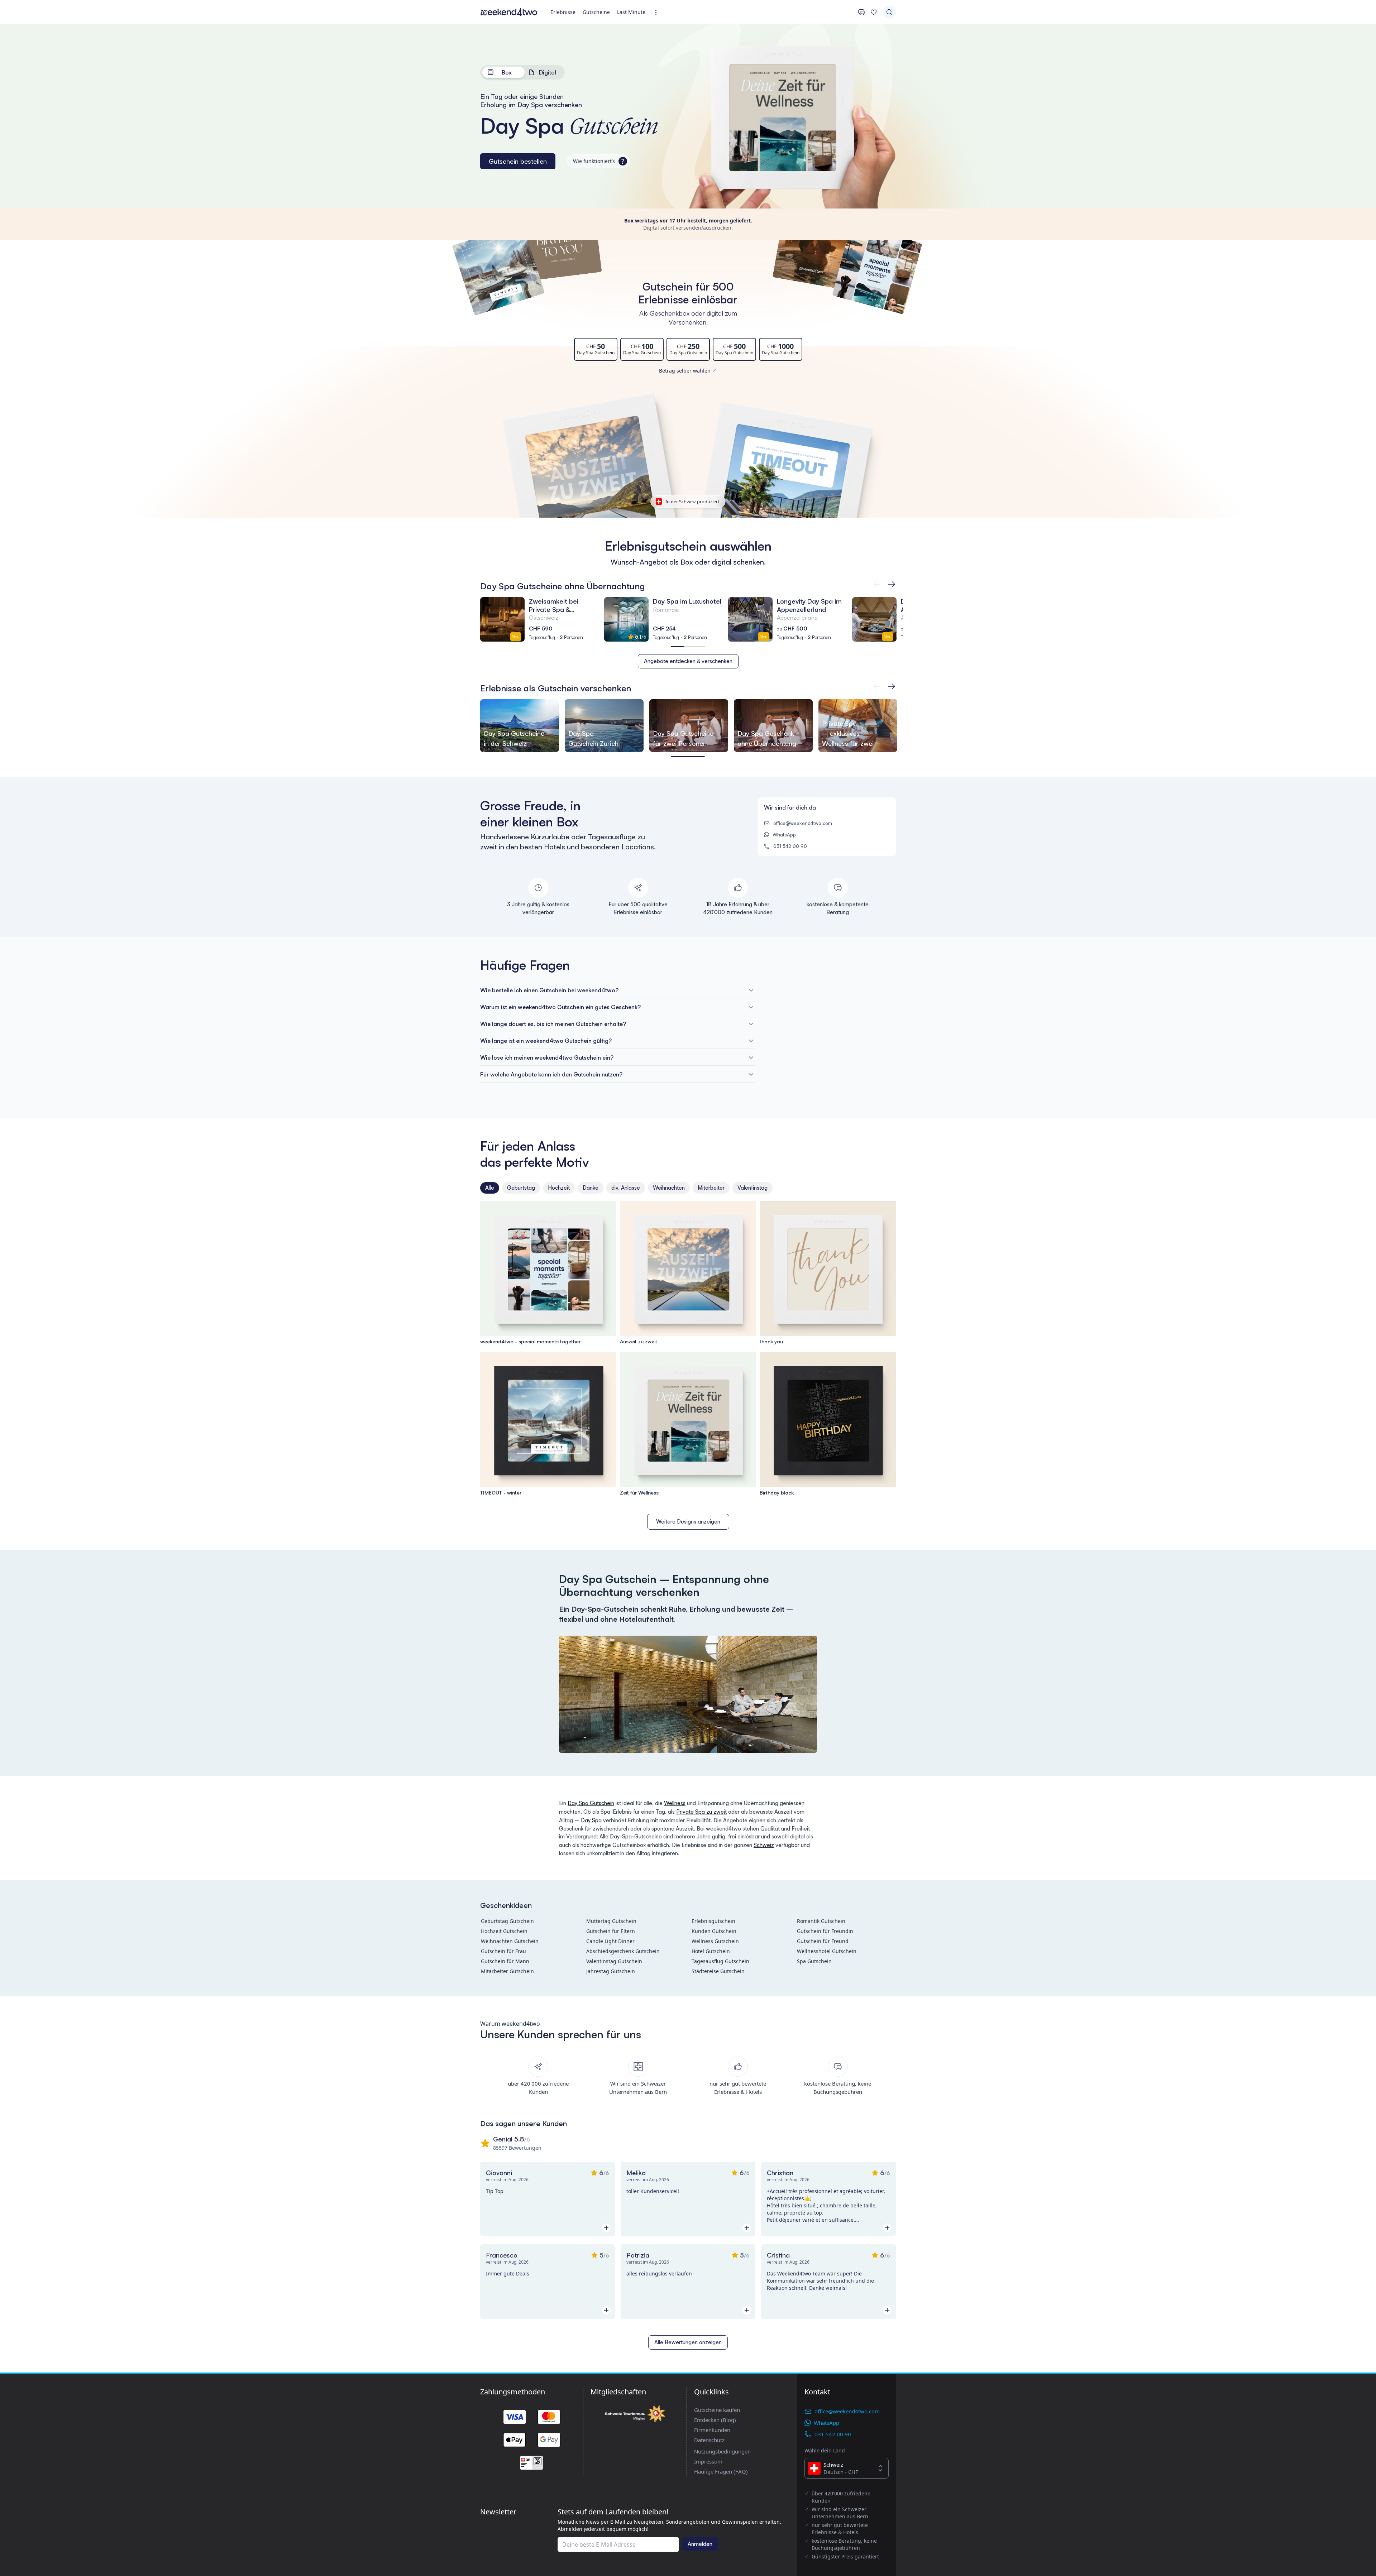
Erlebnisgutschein (713, 1921)
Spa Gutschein (814, 1961)
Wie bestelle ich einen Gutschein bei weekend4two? (549, 990)
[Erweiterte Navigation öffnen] (658, 12)
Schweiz (764, 1845)
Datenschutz (709, 2440)
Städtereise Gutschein (718, 1971)
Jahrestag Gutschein (611, 1971)
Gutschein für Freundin (825, 1931)
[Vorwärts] (877, 584)
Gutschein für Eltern (611, 1931)
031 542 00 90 (790, 846)
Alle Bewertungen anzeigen (688, 2342)
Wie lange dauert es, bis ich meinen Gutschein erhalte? (553, 1024)
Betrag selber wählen (685, 371)
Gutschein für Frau (503, 1951)
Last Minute (631, 12)
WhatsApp (784, 835)
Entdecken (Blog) (715, 2420)
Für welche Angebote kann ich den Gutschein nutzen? (551, 1074)
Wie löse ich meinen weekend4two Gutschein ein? (547, 1057)
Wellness (675, 1803)
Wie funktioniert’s (599, 161)
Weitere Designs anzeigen (688, 1522)
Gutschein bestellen (518, 161)
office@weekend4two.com (803, 823)
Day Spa (591, 1820)
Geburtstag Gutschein (507, 1921)
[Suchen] (889, 12)
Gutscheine (596, 12)
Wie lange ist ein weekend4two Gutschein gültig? (546, 1041)
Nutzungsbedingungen (722, 2451)
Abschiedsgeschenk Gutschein (623, 1951)
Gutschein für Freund (823, 1941)
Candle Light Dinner (610, 1941)
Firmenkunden (712, 2430)
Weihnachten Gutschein (510, 1941)
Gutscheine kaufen (717, 2410)
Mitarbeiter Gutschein (507, 1971)
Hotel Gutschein (711, 1951)
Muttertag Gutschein (611, 1921)
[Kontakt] (861, 12)
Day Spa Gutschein (591, 1803)
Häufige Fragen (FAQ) (721, 2471)
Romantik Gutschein (821, 1921)
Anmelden (700, 2544)
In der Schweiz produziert (692, 502)
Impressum (708, 2461)
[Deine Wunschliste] (874, 12)
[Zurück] (892, 584)
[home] (509, 12)
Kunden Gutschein (714, 1931)
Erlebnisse (563, 12)
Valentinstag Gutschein (614, 1961)
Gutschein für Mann (505, 1961)
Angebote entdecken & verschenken (688, 661)
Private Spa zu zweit (701, 1812)
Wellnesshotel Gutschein (827, 1951)
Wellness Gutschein (715, 1941)
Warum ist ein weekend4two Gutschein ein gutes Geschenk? (560, 1007)
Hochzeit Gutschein (504, 1931)
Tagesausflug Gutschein (720, 1961)
